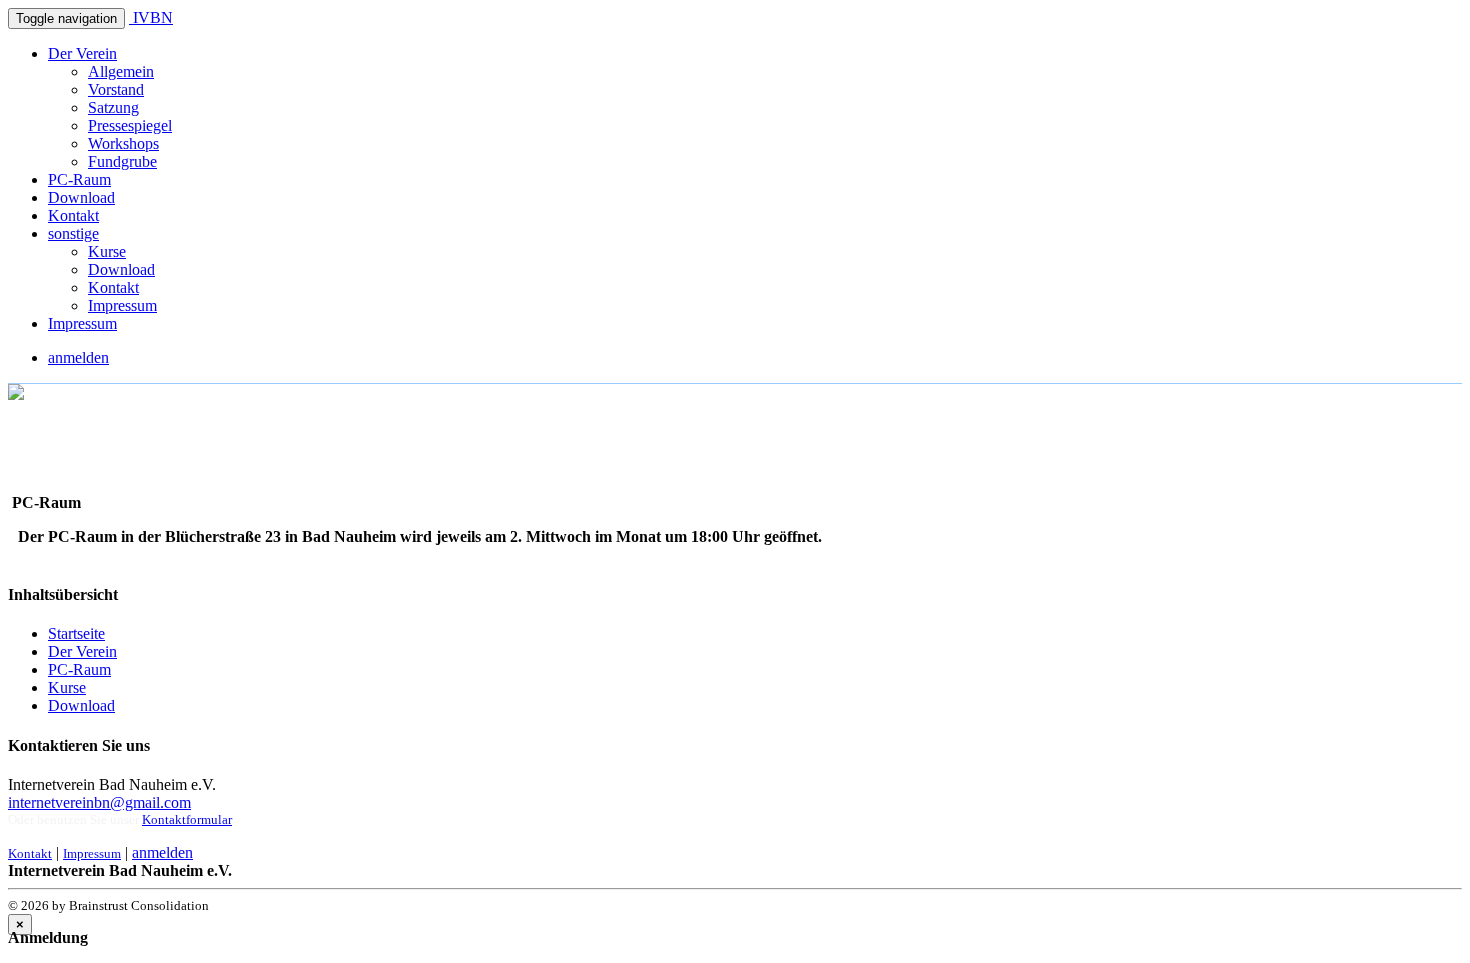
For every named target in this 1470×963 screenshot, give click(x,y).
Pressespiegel (130, 125)
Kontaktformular (187, 819)
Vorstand (116, 89)
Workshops (123, 143)
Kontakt (73, 215)
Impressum (122, 305)
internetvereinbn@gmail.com (99, 802)
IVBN (151, 17)
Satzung (113, 107)
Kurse (107, 251)
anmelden (78, 357)
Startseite (76, 633)
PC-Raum (79, 179)
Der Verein (82, 53)
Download (81, 197)
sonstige (73, 233)
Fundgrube (122, 161)
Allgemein (121, 71)
